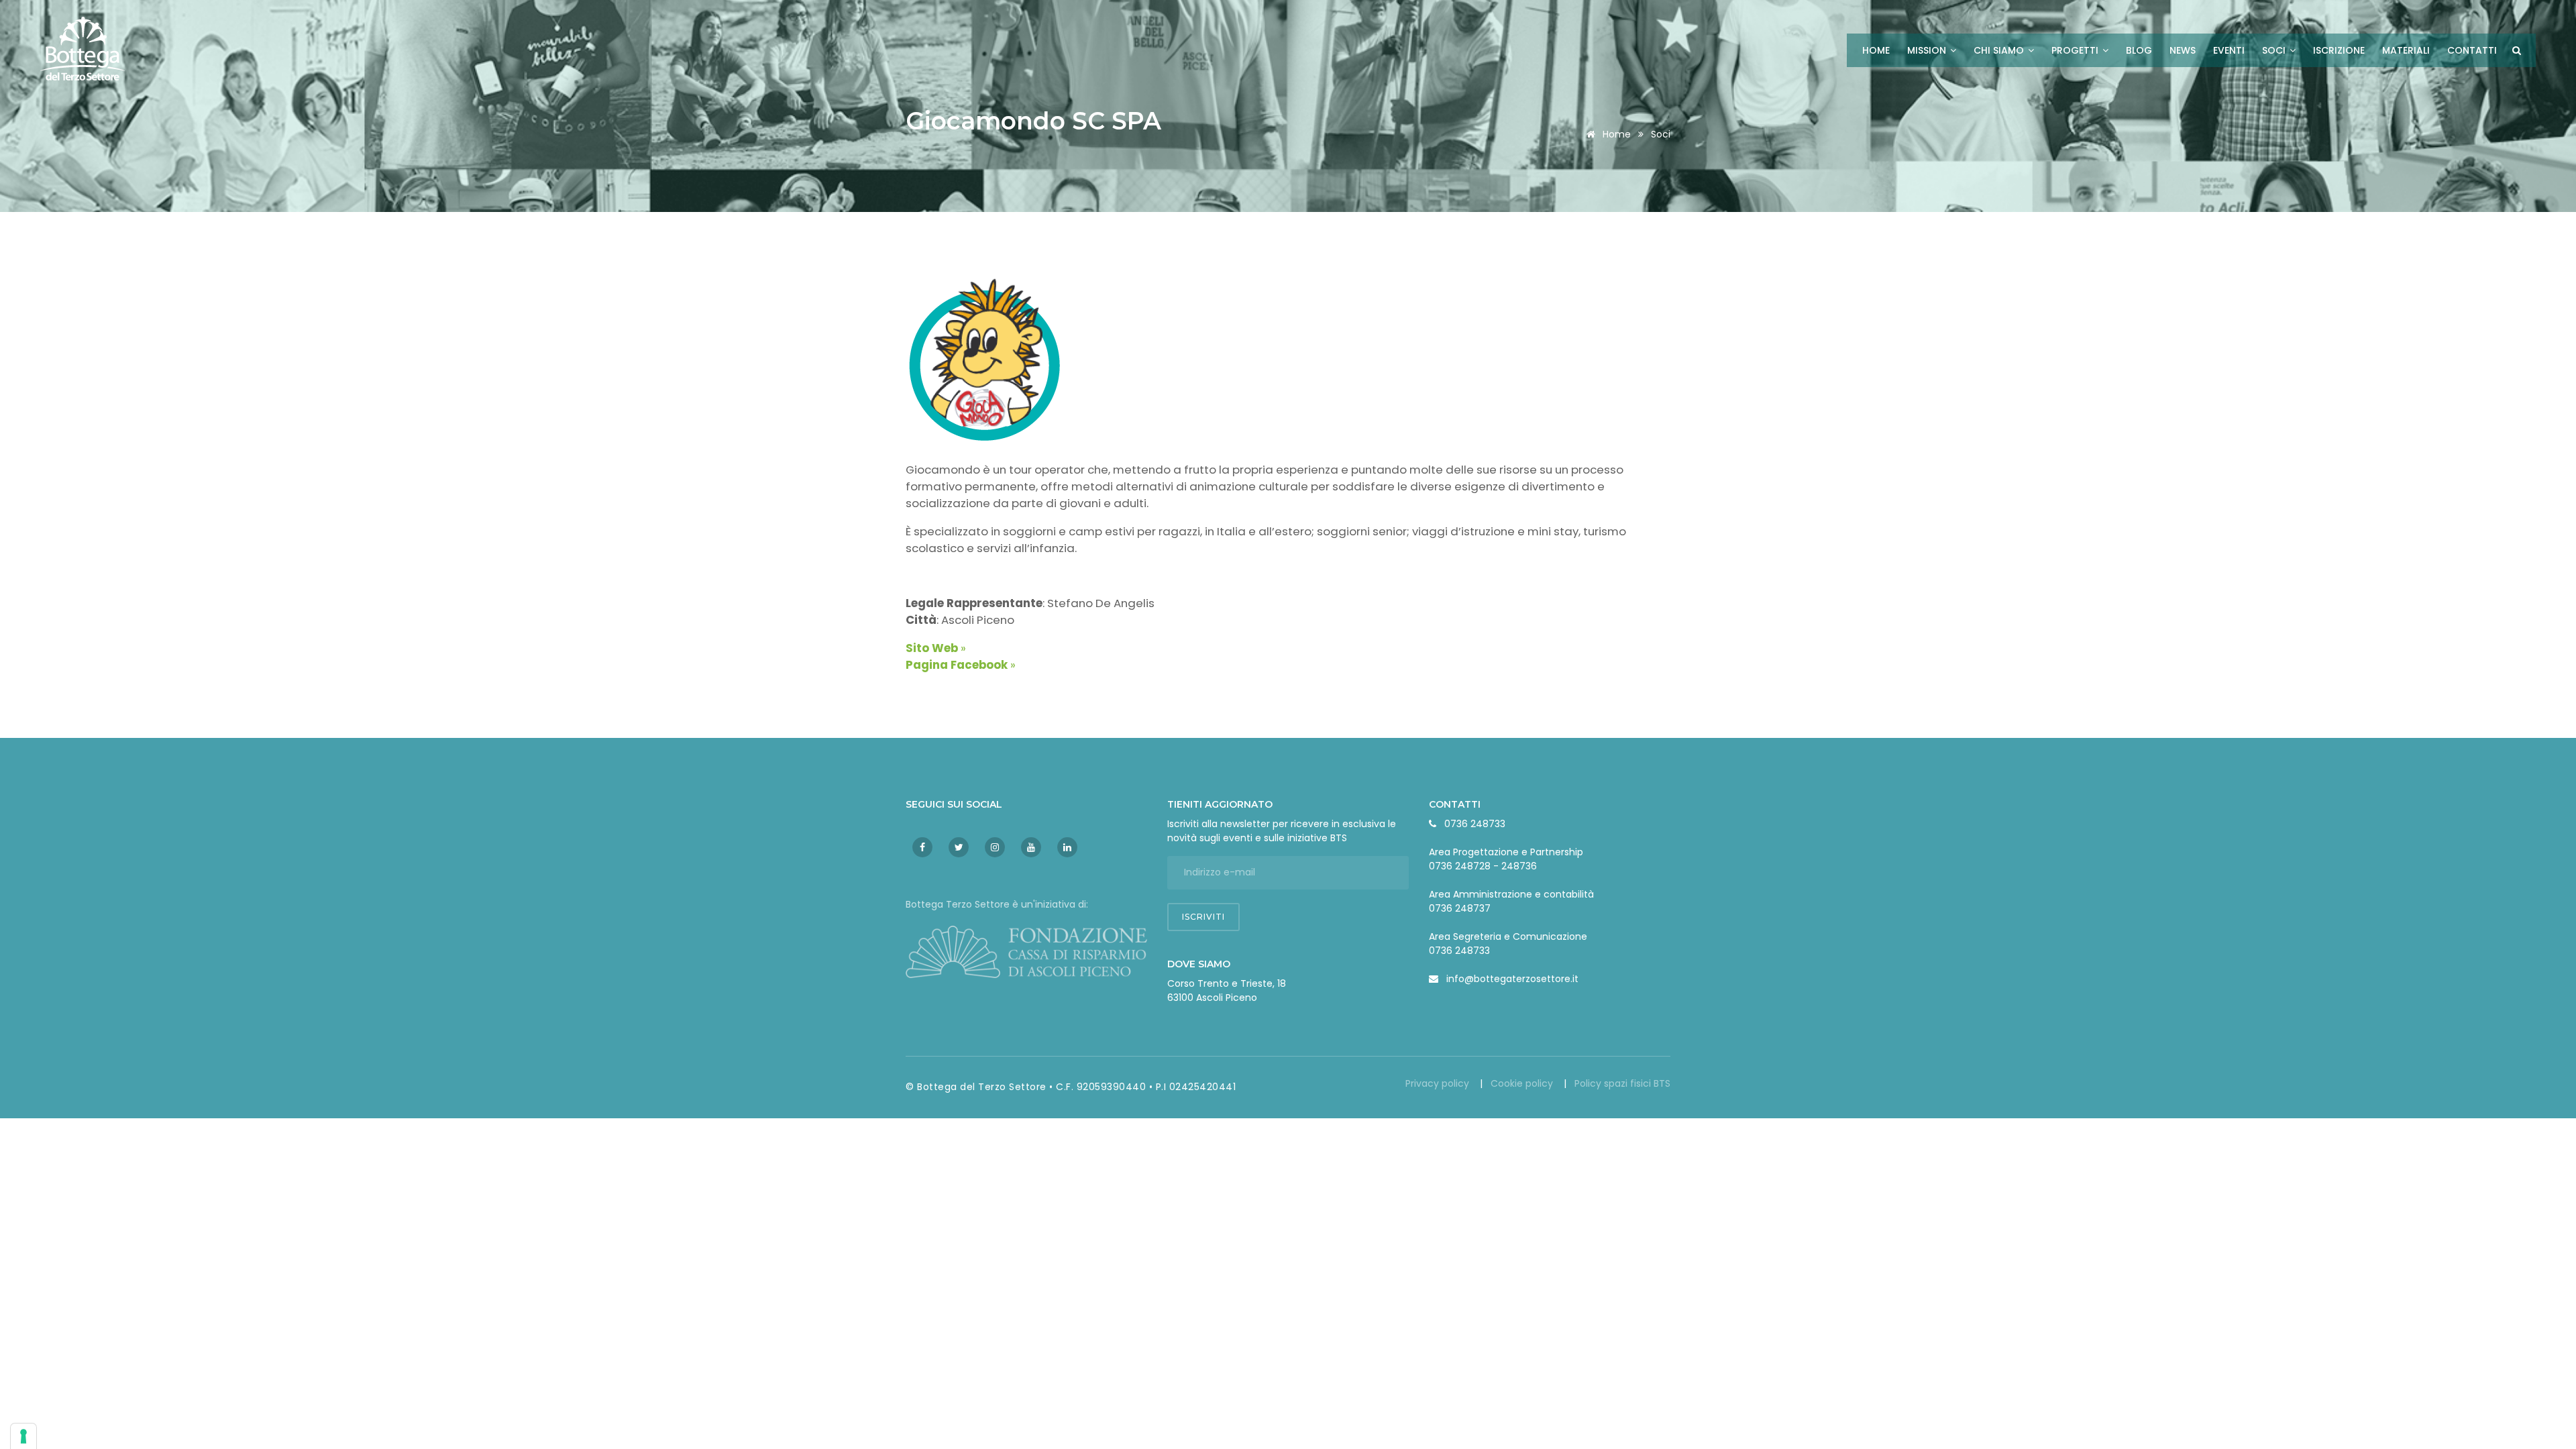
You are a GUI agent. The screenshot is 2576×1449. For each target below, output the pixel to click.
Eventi (2229, 50)
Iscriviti (1203, 917)
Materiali (2406, 50)
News (2183, 50)
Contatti (2472, 50)
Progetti (2076, 50)
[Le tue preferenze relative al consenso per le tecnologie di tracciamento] (23, 1436)
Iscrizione (2339, 50)
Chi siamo (2000, 50)
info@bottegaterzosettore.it (1512, 979)
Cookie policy (1523, 1083)
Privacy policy (1439, 1083)
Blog (2139, 50)
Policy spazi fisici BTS (1622, 1083)
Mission (1928, 50)
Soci (2275, 50)
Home (1876, 50)
